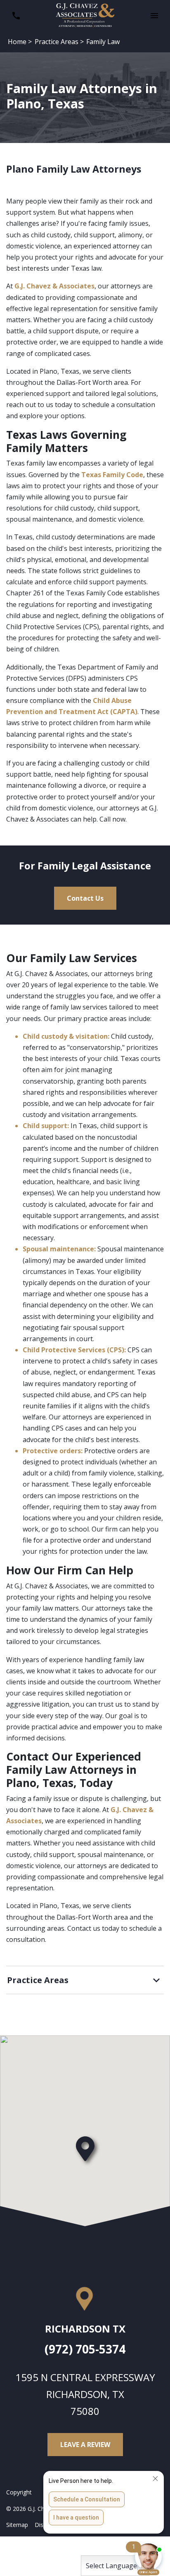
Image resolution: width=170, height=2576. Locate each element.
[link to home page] (85, 15)
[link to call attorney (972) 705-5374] (16, 16)
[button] (154, 16)
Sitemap (17, 2525)
